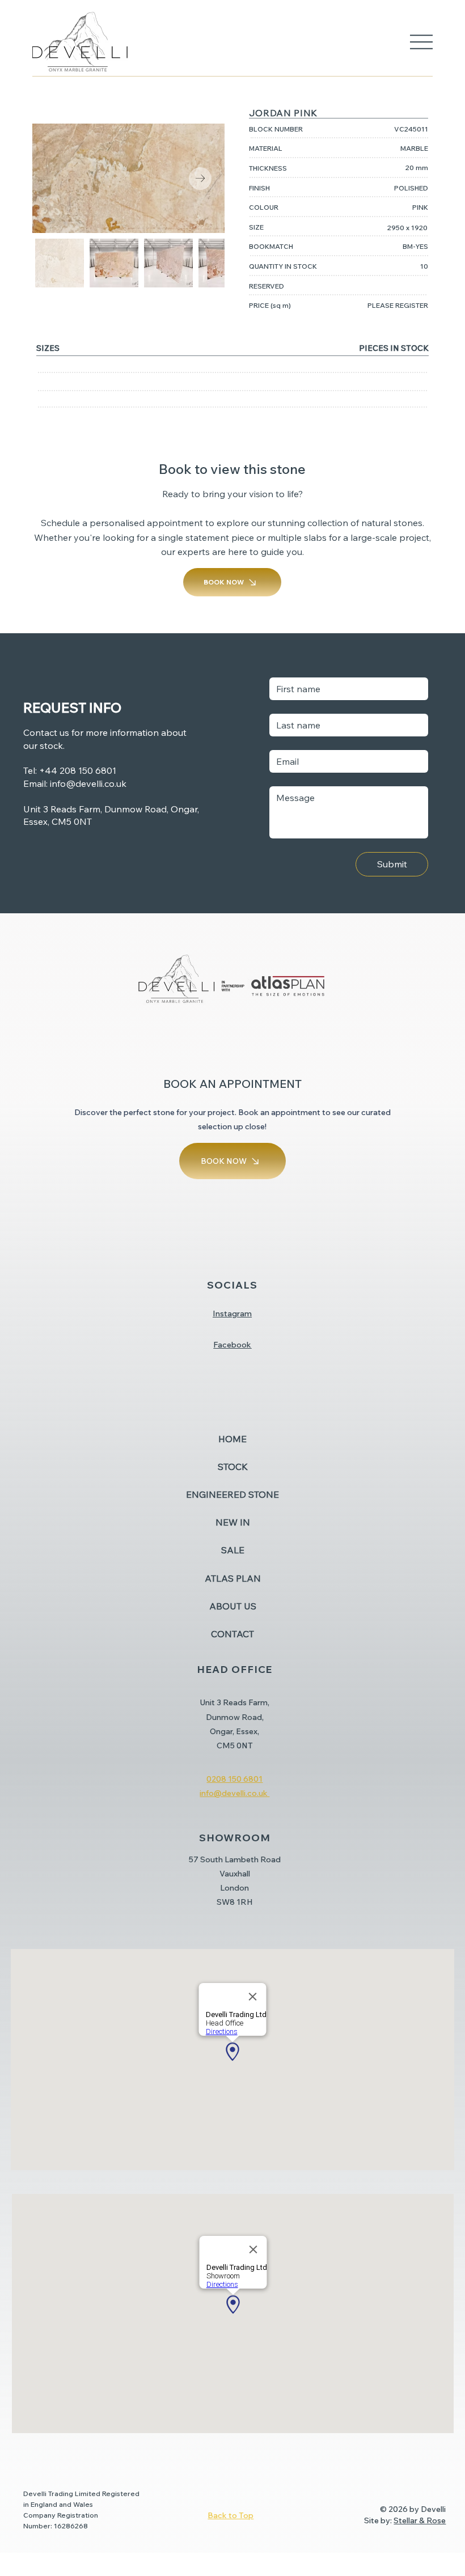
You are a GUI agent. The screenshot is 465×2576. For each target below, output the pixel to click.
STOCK (233, 1467)
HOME (232, 1439)
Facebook (232, 1345)
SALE (233, 1550)
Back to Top (231, 2515)
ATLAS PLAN (233, 1578)
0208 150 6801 (234, 1779)
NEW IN (233, 1522)
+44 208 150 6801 (78, 770)
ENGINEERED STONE (232, 1494)
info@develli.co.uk (88, 783)
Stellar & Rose (420, 2520)
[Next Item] (200, 179)
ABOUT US (233, 1606)
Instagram (232, 1314)
